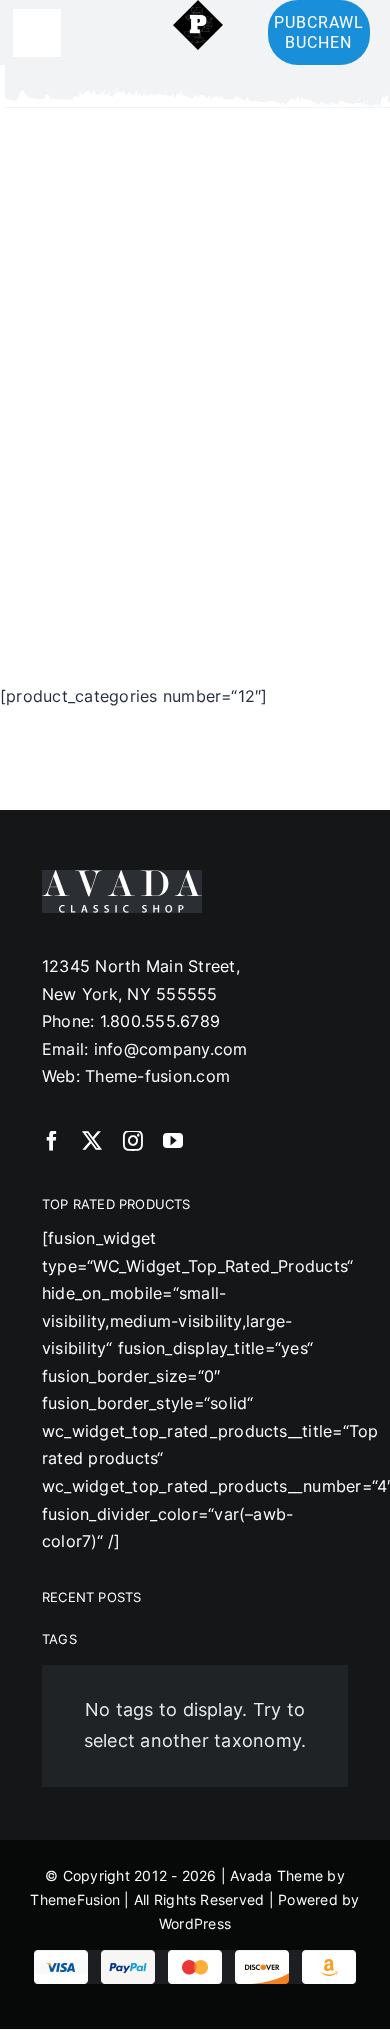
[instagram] (133, 1141)
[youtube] (173, 1141)
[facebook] (52, 1141)
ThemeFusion (75, 1899)
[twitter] (92, 1141)
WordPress (195, 1923)
